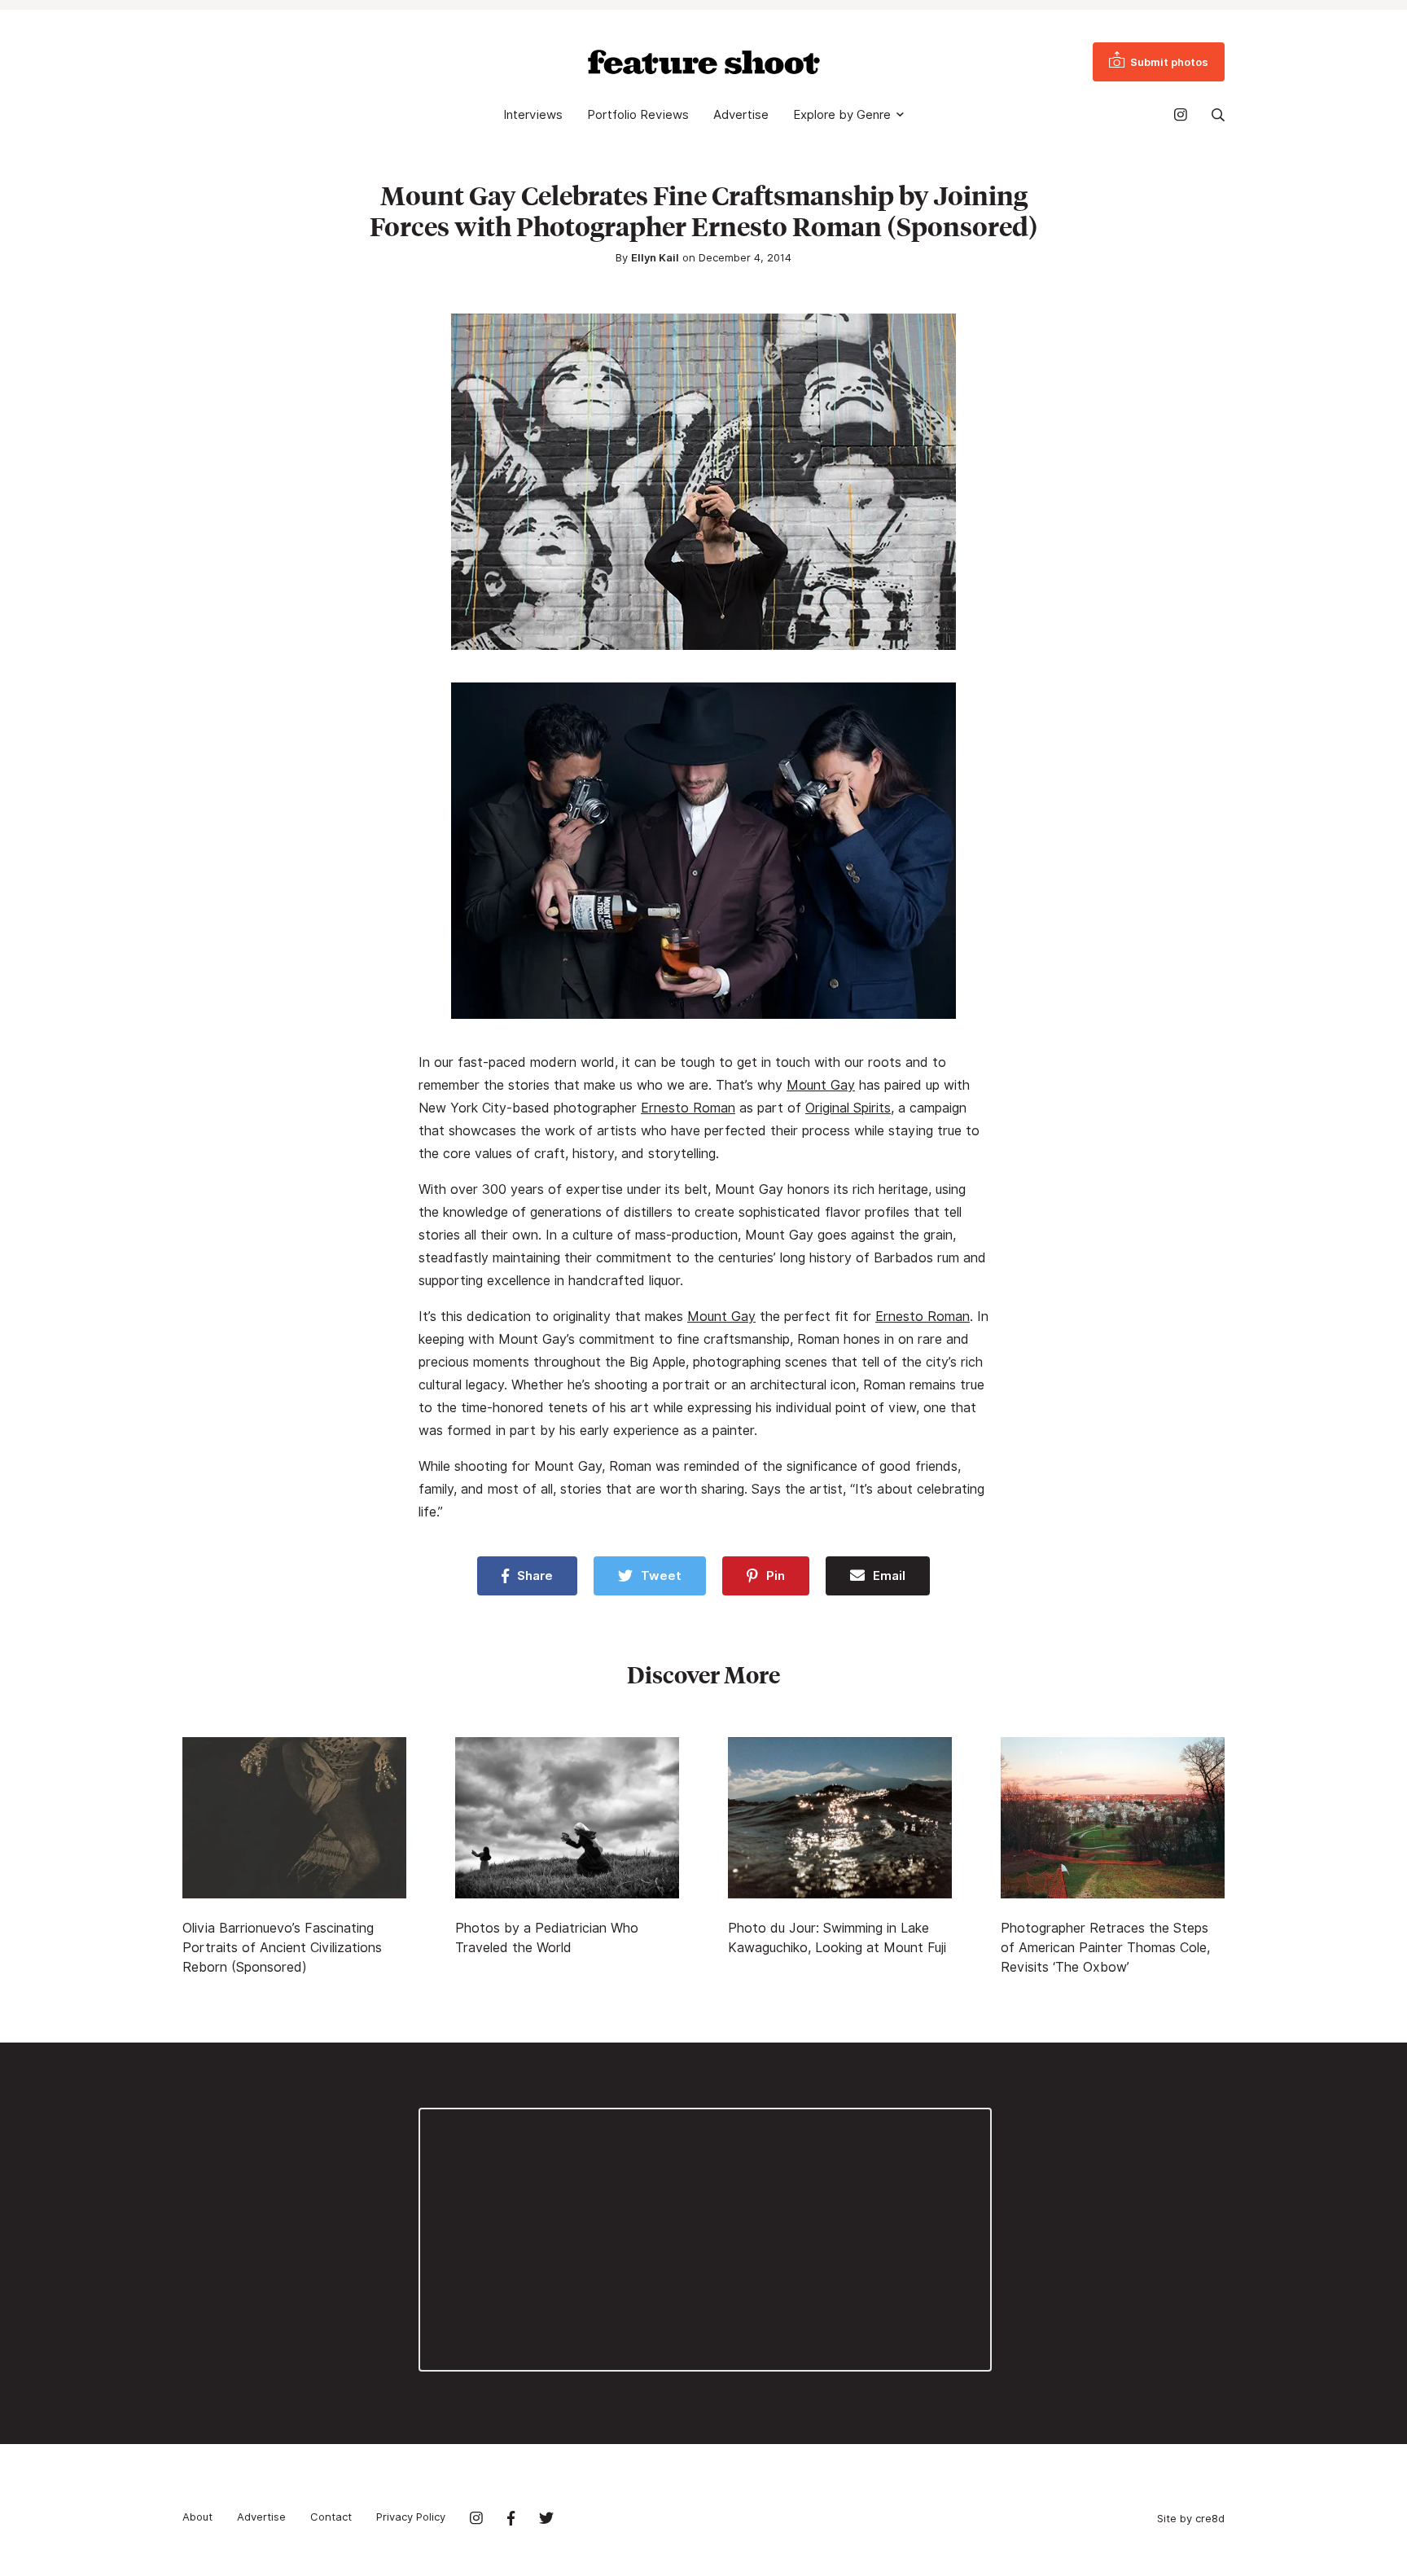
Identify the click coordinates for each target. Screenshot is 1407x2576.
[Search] (1218, 115)
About (197, 2517)
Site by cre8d (1191, 2518)
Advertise (741, 115)
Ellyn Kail (655, 257)
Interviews (533, 115)
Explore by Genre (842, 115)
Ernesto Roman (688, 1108)
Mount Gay (821, 1085)
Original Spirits (848, 1108)
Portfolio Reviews (638, 115)
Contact (331, 2517)
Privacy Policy (411, 2517)
